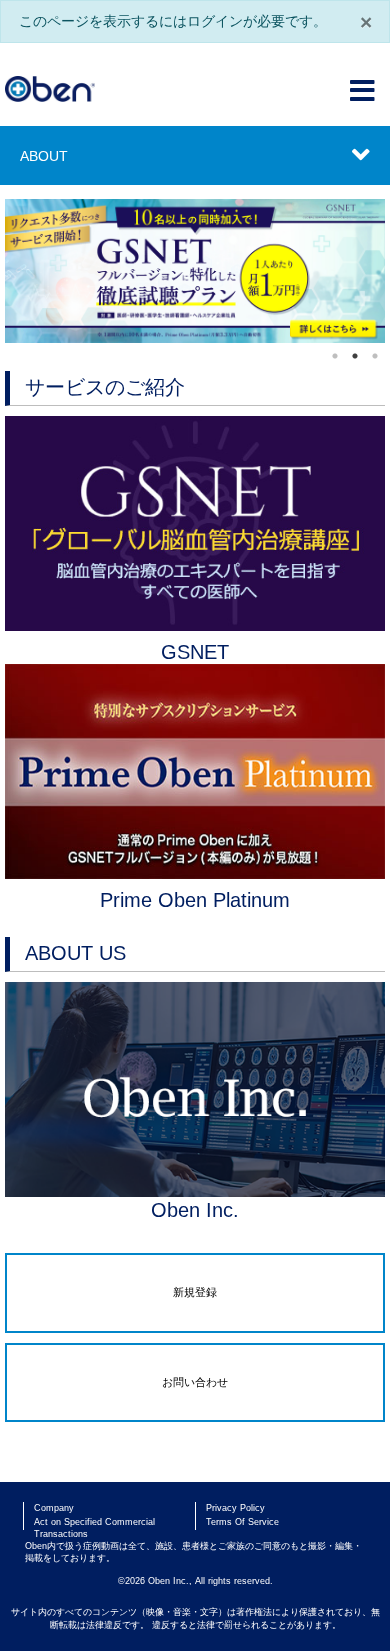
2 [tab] (355, 356)
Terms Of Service (242, 1522)
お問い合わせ (195, 1382)
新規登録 (195, 1292)
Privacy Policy (235, 1508)
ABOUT (44, 156)
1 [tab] (335, 356)
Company (54, 1508)
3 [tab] (375, 356)
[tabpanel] (195, 271)
